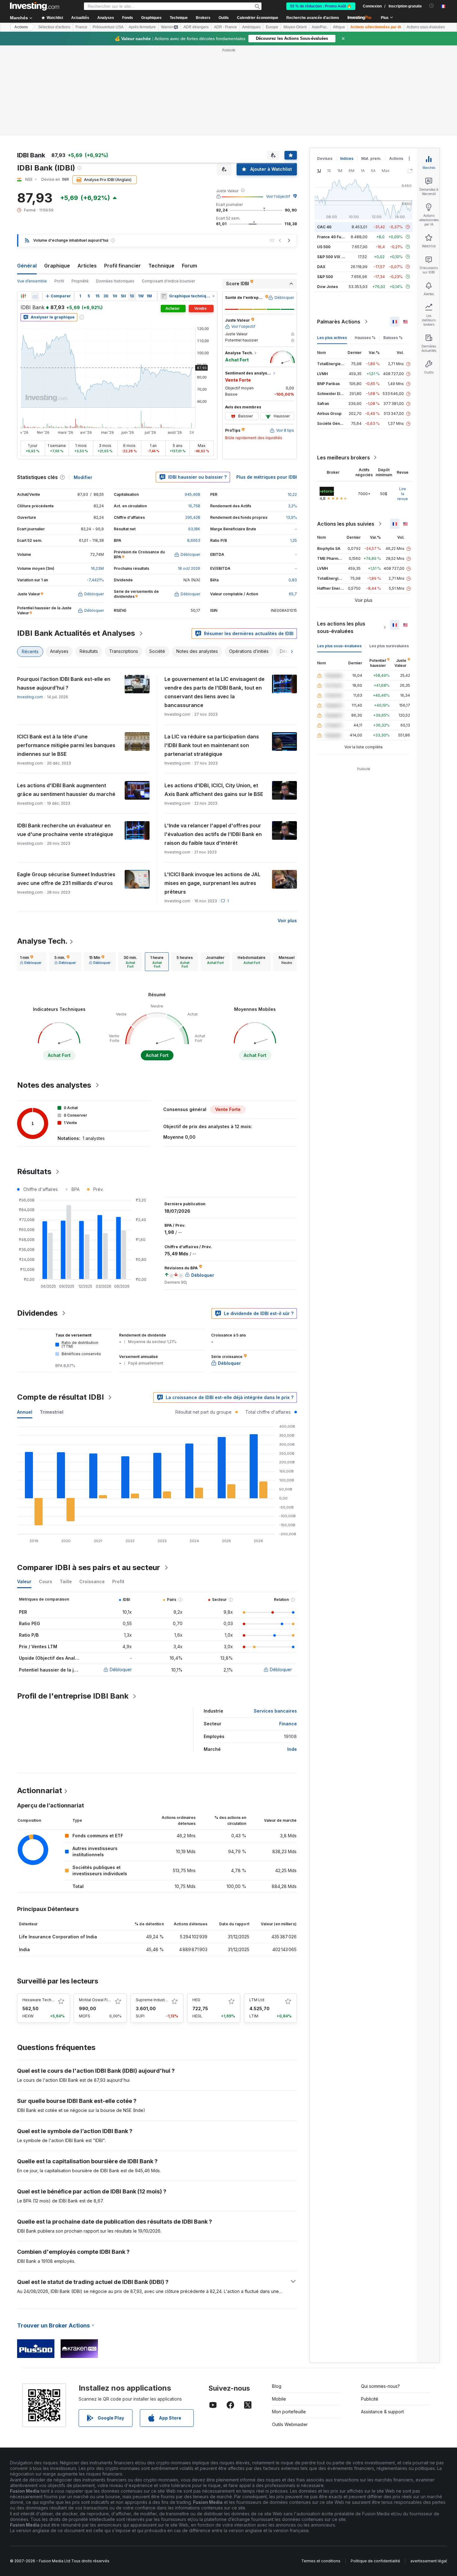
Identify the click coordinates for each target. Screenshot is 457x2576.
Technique (161, 266)
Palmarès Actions (339, 322)
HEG (196, 2000)
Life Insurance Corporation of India (58, 1937)
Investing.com (30, 697)
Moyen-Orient (295, 27)
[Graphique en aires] (35, 296)
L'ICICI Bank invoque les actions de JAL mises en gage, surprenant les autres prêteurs (212, 883)
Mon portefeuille (289, 2412)
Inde (292, 1749)
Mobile (279, 2399)
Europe (272, 27)
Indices (347, 158)
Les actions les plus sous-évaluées (341, 627)
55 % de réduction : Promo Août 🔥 (321, 6)
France (81, 27)
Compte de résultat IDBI (60, 1397)
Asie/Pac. (320, 27)
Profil (59, 281)
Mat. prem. (371, 158)
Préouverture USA (108, 27)
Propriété (80, 281)
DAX (321, 267)
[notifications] (432, 6)
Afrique (339, 27)
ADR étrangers (196, 27)
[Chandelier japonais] (23, 296)
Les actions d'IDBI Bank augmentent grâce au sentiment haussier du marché (66, 790)
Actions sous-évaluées (426, 27)
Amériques (251, 27)
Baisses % (393, 338)
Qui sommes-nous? (380, 2386)
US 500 (324, 247)
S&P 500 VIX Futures (336, 257)
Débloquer (121, 1669)
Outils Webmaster (290, 2424)
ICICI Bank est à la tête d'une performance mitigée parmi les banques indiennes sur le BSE (66, 745)
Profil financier (122, 266)
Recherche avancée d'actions (313, 18)
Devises (325, 158)
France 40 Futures (334, 237)
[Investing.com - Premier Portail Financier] (35, 6)
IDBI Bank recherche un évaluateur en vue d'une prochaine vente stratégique (65, 830)
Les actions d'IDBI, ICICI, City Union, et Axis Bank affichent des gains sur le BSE (214, 790)
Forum (189, 266)
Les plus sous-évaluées (339, 646)
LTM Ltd (257, 2000)
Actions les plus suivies (346, 524)
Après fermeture (142, 27)
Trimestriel (52, 1412)
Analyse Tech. (42, 941)
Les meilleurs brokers (344, 458)
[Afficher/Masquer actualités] (164, 296)
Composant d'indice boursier (168, 281)
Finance (288, 1724)
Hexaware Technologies (45, 2000)
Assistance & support (382, 2412)
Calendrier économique (258, 18)
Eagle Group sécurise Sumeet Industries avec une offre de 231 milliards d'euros (66, 879)
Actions (21, 27)
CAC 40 (324, 227)
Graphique (57, 266)
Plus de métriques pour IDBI (267, 477)
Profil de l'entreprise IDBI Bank (73, 1696)
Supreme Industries (154, 2000)
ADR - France (225, 27)
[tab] (31, 962)
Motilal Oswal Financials (101, 2000)
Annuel (25, 1412)
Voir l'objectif (278, 196)
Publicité (370, 2399)
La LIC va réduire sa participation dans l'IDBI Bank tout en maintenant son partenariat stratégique (212, 745)
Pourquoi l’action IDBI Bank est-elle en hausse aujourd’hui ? (64, 683)
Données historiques (115, 281)
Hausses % (365, 338)
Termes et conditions (321, 2561)
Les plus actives (332, 338)
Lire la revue (403, 494)
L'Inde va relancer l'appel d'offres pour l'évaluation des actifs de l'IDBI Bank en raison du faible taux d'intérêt (213, 834)
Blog (277, 2386)
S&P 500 (325, 277)
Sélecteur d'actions (54, 27)
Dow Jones (328, 287)
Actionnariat (40, 1790)
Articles (87, 266)
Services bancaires (275, 1711)
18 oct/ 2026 (189, 568)
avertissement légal (429, 2561)
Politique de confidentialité (375, 2561)
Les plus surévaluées (389, 646)
